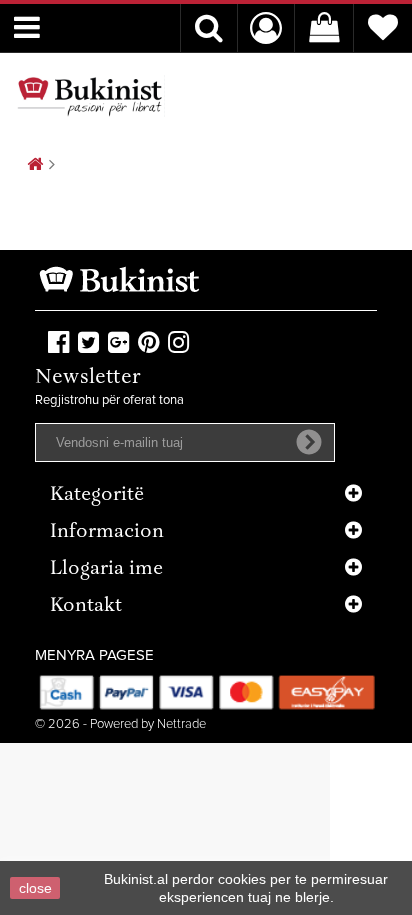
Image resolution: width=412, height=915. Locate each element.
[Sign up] (309, 442)
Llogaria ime (106, 569)
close (35, 888)
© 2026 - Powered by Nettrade (120, 724)
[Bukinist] (90, 96)
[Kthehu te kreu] (35, 165)
